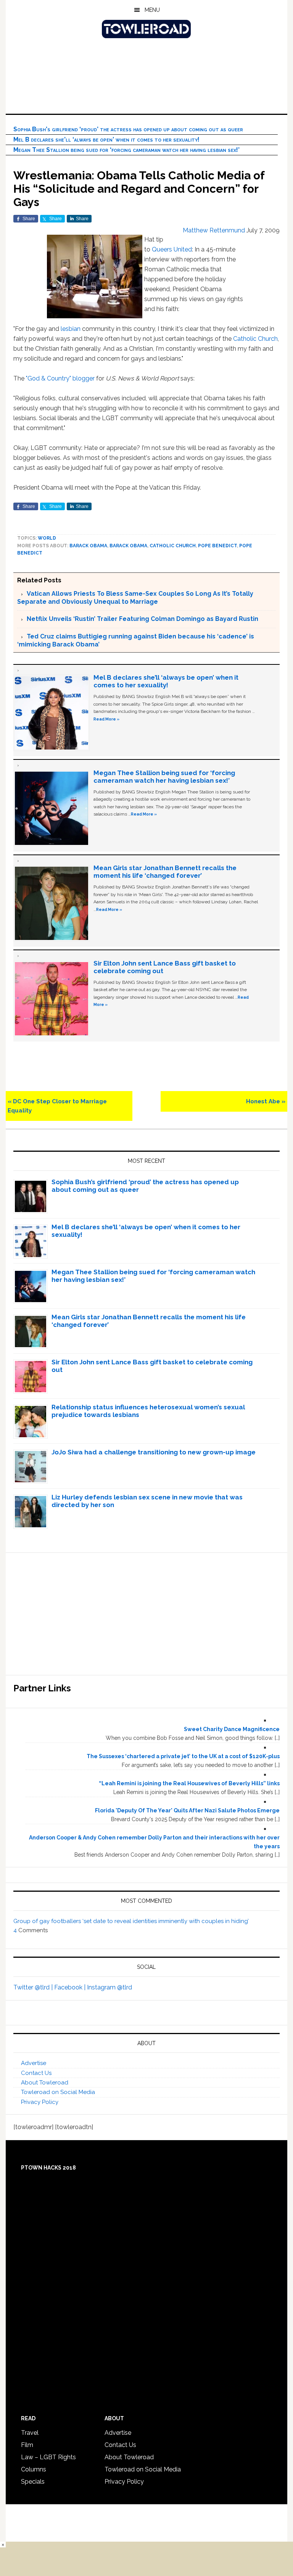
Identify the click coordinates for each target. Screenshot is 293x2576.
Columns (34, 2469)
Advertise (34, 2063)
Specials (33, 2482)
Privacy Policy (40, 2102)
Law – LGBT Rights (48, 2457)
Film (27, 2445)
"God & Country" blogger (60, 378)
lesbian (71, 329)
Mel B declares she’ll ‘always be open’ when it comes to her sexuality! (106, 139)
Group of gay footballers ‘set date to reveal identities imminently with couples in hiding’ (131, 1921)
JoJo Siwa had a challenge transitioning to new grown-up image (154, 1452)
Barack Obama (88, 546)
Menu (152, 10)
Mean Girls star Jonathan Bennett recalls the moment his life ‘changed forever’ (165, 872)
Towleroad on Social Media (58, 2092)
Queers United (172, 249)
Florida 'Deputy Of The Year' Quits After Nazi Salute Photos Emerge (187, 1810)
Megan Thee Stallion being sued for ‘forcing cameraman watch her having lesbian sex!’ (126, 150)
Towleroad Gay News (146, 29)
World (47, 538)
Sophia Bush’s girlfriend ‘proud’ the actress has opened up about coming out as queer (128, 129)
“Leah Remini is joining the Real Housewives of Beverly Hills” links (189, 1783)
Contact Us (36, 2073)
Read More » (106, 719)
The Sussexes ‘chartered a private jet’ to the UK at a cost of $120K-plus (183, 1756)
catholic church (173, 546)
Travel (30, 2433)
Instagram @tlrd (109, 1987)
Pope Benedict (217, 546)
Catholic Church (255, 339)
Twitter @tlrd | (34, 1987)
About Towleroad (45, 2083)
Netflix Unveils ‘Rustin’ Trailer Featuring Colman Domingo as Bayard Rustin (142, 619)
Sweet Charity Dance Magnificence (232, 1729)
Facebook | (71, 1987)
